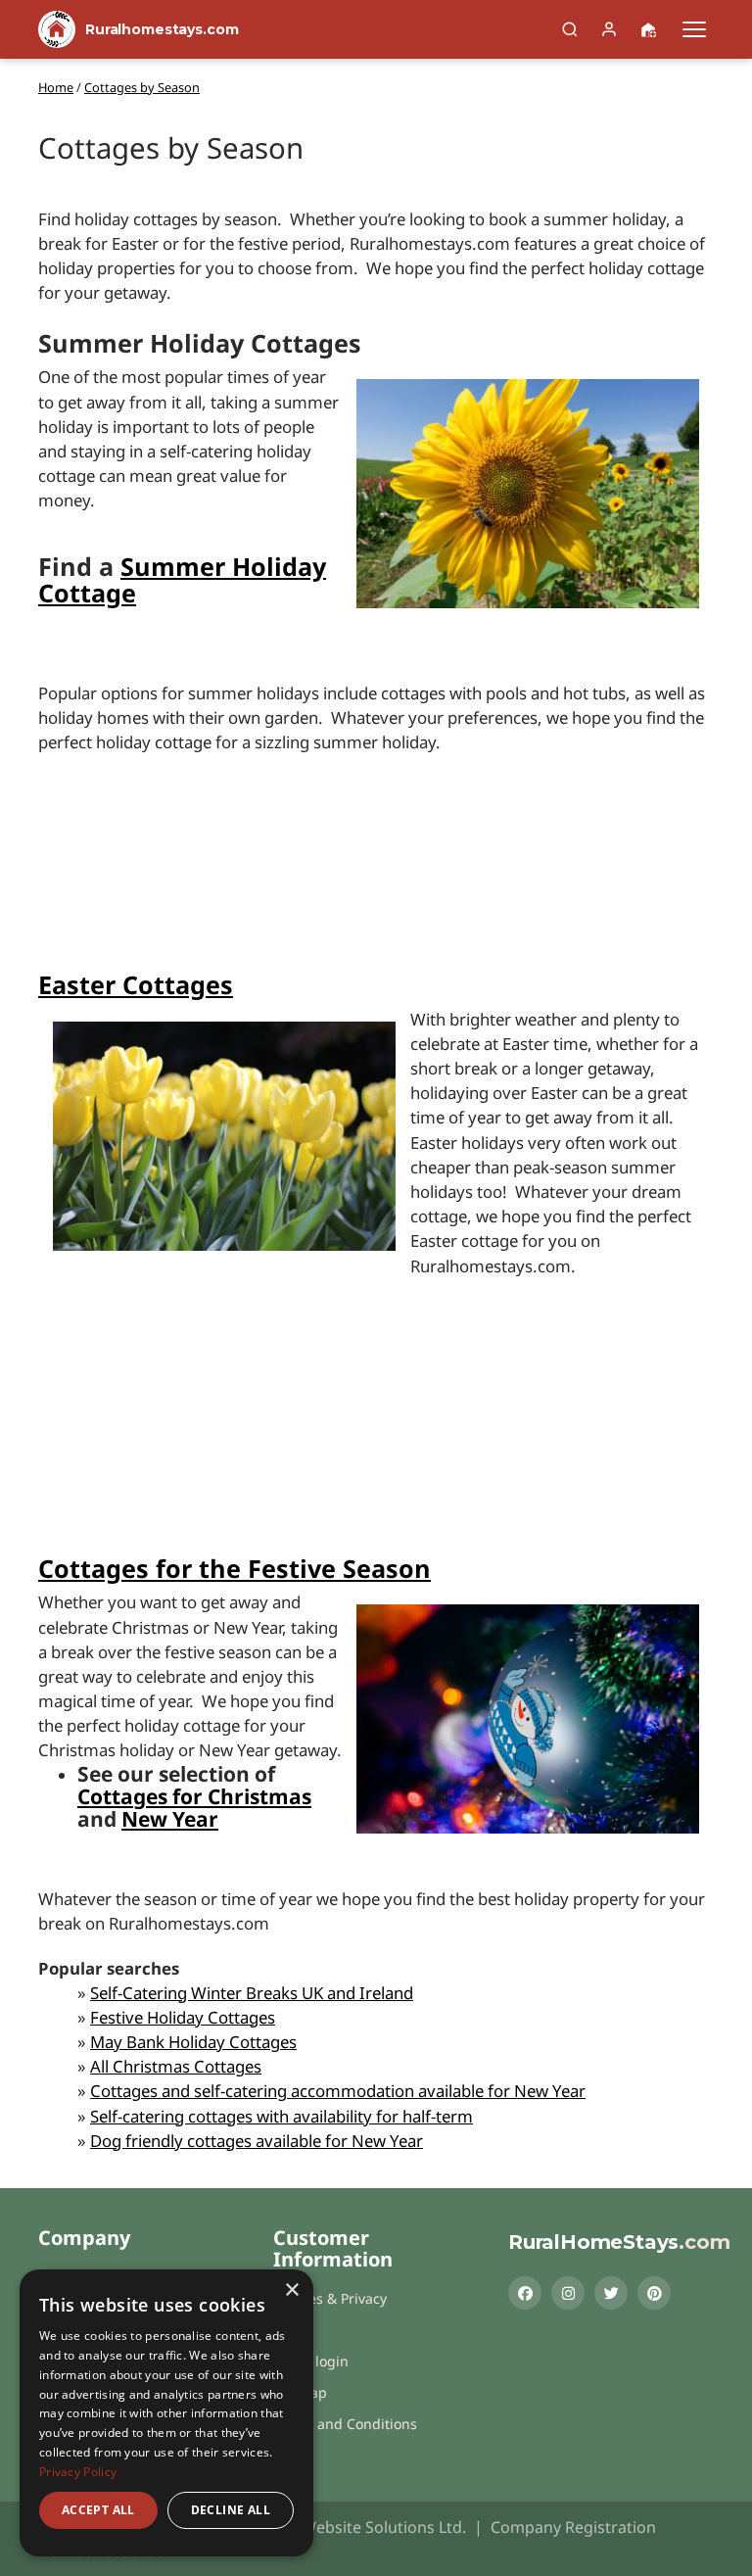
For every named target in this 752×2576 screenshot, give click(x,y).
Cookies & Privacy (330, 2298)
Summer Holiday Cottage (182, 580)
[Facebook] (525, 2293)
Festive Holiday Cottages (183, 2017)
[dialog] (166, 2413)
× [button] (291, 2290)
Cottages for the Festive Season (235, 1568)
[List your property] (648, 29)
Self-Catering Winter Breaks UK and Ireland (252, 1993)
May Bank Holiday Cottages (193, 2042)
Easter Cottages (136, 984)
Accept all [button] (98, 2510)
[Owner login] (609, 29)
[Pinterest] (654, 2293)
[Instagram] (568, 2293)
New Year (170, 1819)
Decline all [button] (231, 2510)
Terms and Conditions (345, 2424)
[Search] (570, 29)
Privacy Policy (78, 2472)
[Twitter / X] (611, 2293)
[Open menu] (694, 29)
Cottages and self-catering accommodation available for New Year (338, 2091)
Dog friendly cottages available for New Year (257, 2141)
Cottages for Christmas (194, 1796)
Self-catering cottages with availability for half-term (282, 2116)
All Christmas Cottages (176, 2066)
